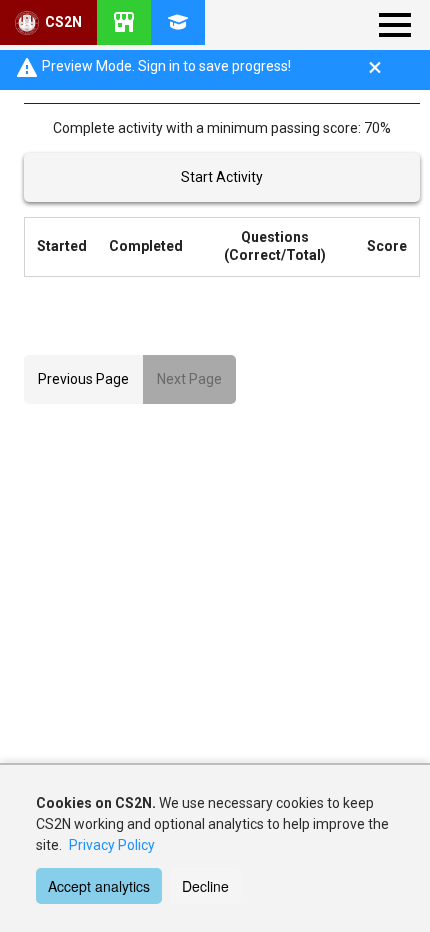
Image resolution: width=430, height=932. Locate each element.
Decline (205, 886)
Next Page (189, 379)
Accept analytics (99, 886)
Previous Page (83, 379)
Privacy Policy (112, 845)
